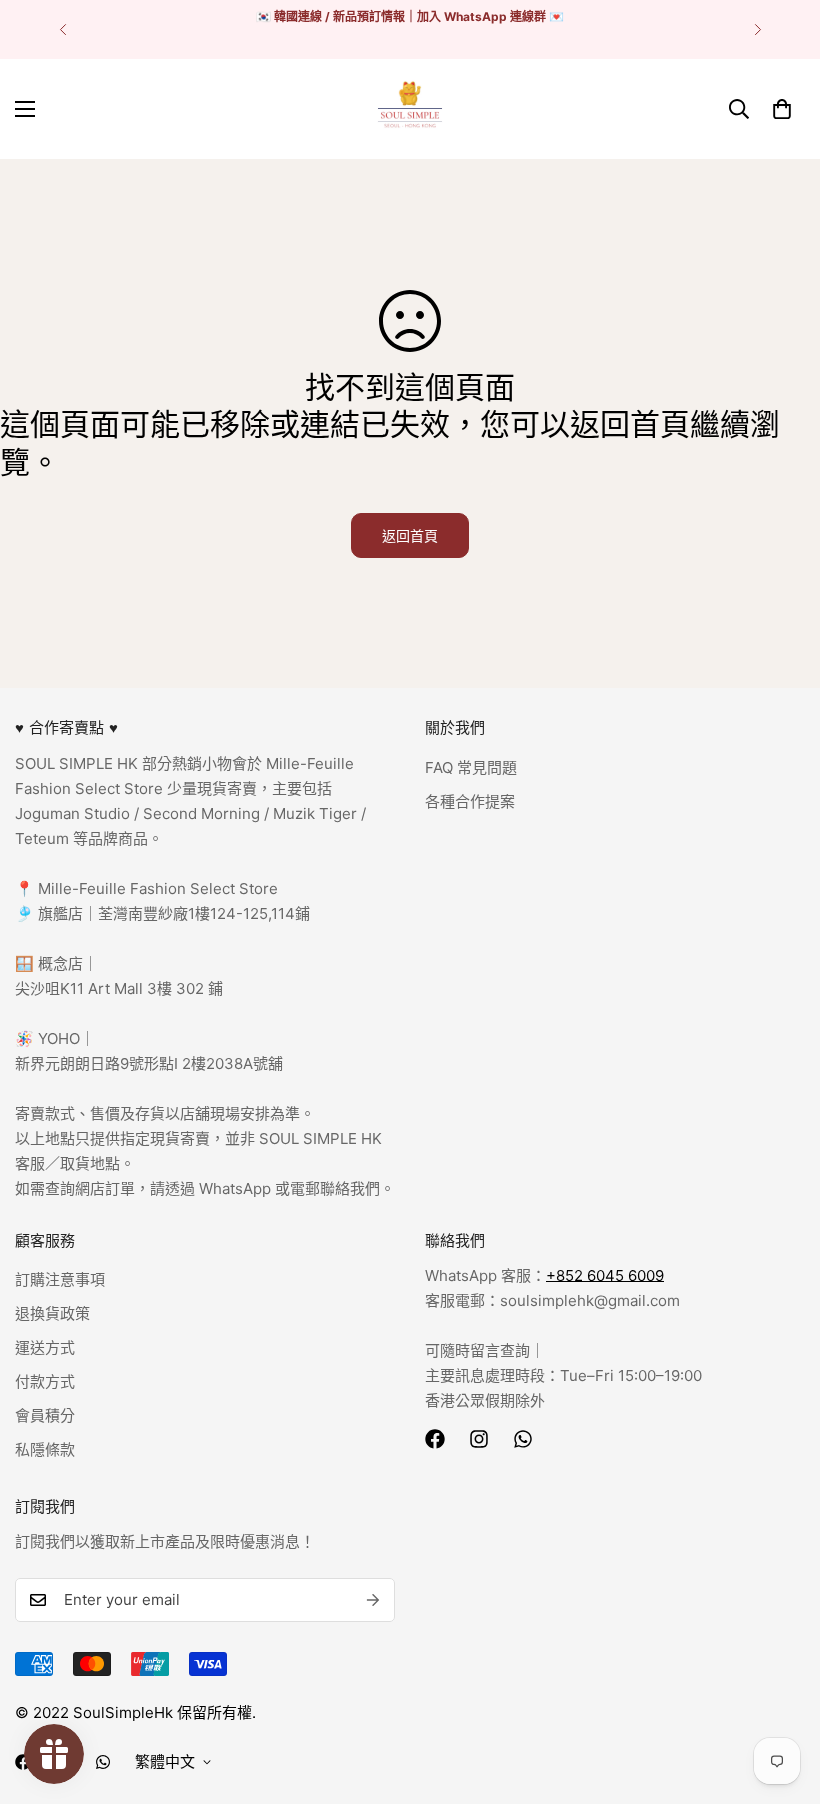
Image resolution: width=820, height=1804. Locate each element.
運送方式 (45, 1347)
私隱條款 (45, 1449)
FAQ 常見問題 (471, 767)
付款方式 (45, 1381)
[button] (782, 109)
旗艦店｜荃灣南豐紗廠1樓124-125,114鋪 (172, 913)
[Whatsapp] (523, 1439)
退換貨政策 (52, 1313)
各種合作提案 (470, 801)
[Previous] (62, 29)
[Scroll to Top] (781, 1695)
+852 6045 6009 (605, 1275)
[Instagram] (479, 1439)
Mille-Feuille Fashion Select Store (158, 888)
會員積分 (45, 1415)
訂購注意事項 (60, 1279)
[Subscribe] (373, 1600)
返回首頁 (410, 535)
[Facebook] (435, 1439)
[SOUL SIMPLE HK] (410, 109)
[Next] (757, 29)
